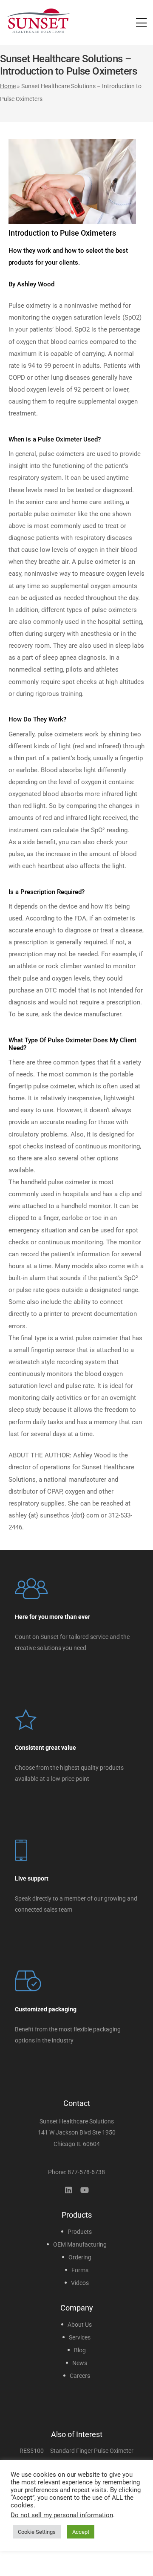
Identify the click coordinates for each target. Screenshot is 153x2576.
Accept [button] (81, 2532)
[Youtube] (85, 2190)
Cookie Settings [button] (37, 2532)
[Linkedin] (68, 2190)
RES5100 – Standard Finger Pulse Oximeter (76, 2451)
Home (8, 86)
